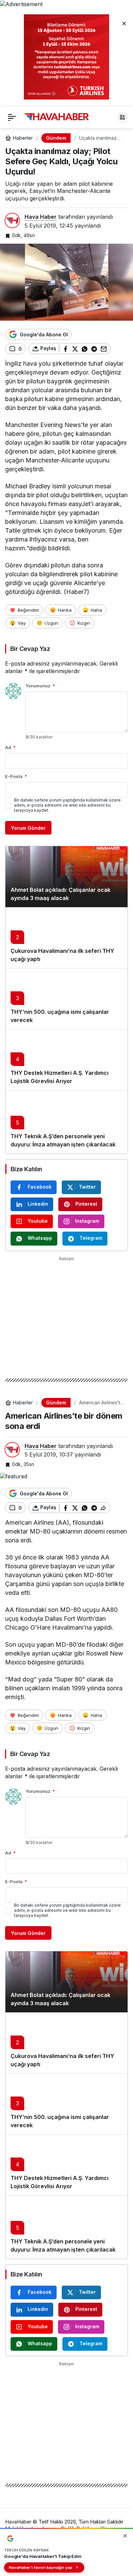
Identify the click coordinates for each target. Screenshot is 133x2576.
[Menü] (12, 117)
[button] (122, 117)
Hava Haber (41, 217)
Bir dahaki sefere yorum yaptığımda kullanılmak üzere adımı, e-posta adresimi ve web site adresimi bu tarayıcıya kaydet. (67, 805)
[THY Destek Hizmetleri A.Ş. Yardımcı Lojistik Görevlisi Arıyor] (66, 1060)
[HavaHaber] (57, 117)
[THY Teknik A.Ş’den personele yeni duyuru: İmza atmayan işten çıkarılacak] (66, 1122)
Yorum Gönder (28, 828)
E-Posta (16, 776)
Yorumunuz (40, 686)
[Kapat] (124, 23)
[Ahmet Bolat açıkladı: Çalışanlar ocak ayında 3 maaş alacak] (66, 877)
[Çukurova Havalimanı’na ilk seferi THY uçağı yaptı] (66, 938)
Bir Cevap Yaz (30, 649)
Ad (10, 747)
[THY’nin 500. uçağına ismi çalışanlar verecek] (66, 999)
